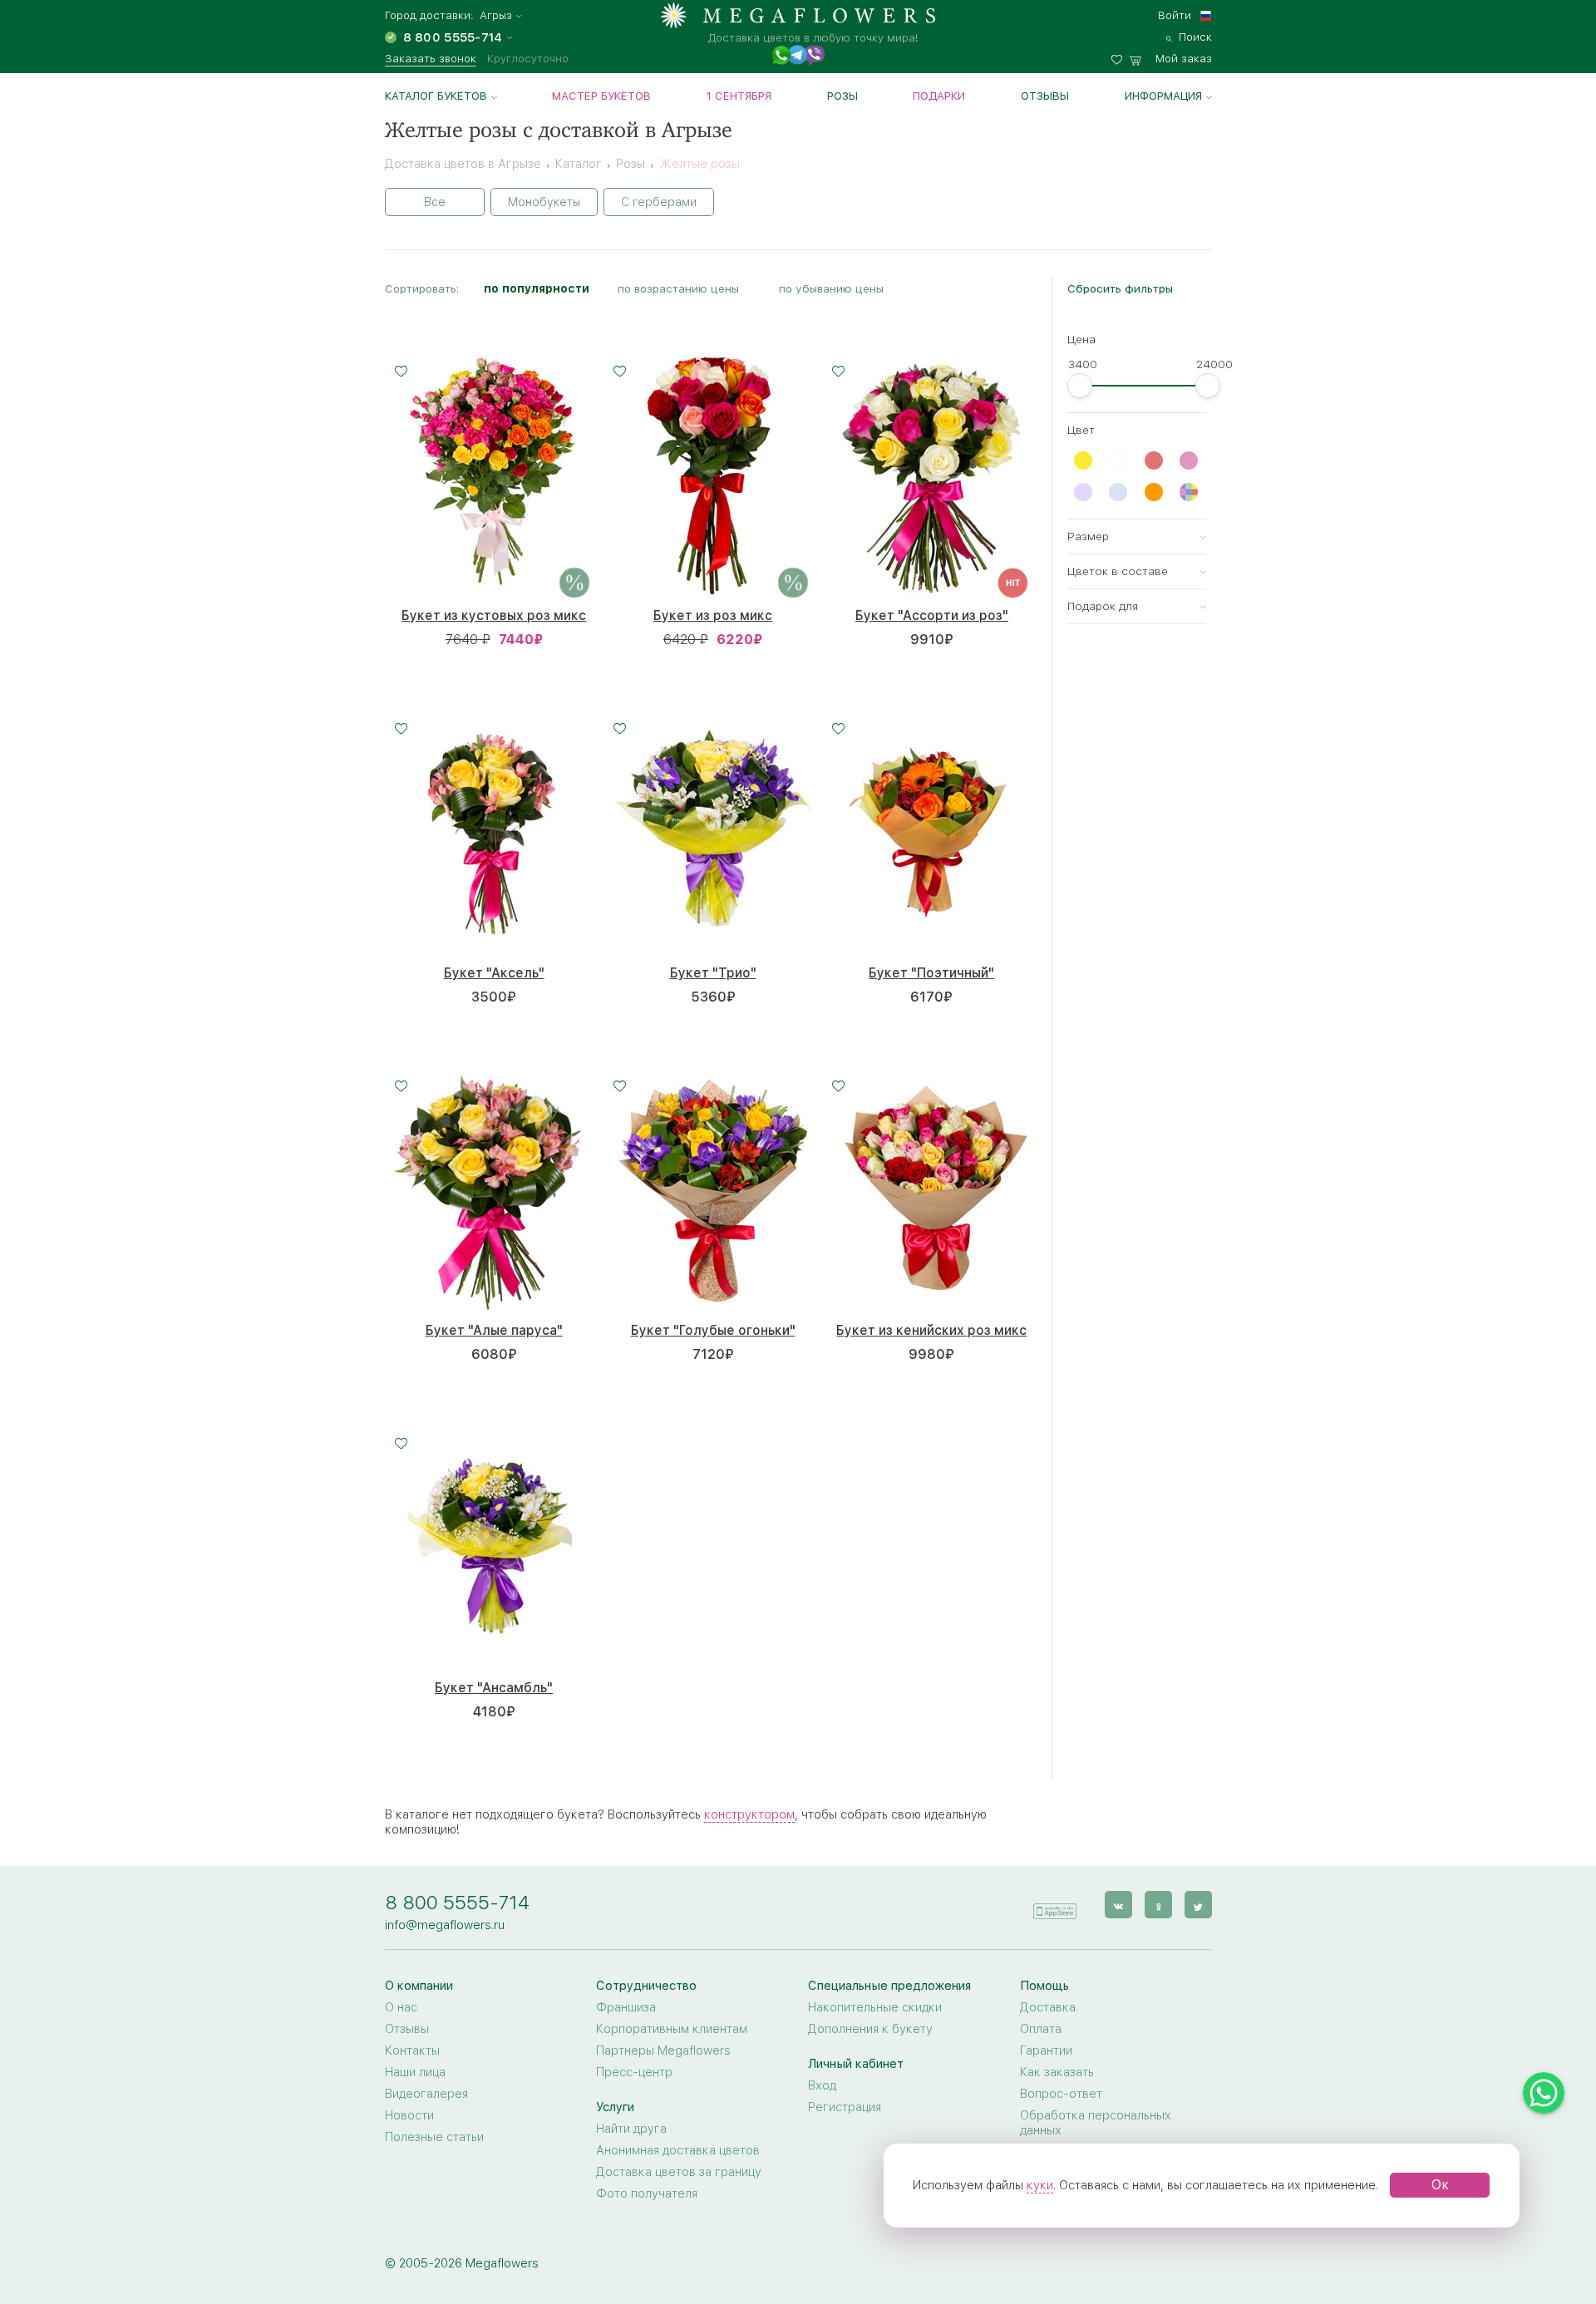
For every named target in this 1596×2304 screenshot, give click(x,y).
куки (1040, 2185)
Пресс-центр (634, 2072)
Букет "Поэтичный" (931, 973)
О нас (401, 2007)
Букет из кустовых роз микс (494, 615)
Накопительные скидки (875, 2007)
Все (435, 202)
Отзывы (1045, 96)
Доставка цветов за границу (679, 2172)
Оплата (1041, 2029)
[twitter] (1198, 1905)
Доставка (1048, 2007)
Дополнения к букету (870, 2029)
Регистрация (845, 2107)
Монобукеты (544, 202)
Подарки (939, 96)
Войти (1175, 15)
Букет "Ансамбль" (494, 1688)
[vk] (1118, 1905)
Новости (409, 2115)
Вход (822, 2085)
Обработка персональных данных (1096, 2123)
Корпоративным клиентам (672, 2029)
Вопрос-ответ (1061, 2094)
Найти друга (631, 2129)
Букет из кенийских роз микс (931, 1330)
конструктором (749, 1814)
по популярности (537, 288)
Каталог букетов (436, 96)
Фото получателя (647, 2193)
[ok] (1158, 1905)
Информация (1163, 96)
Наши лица (415, 2072)
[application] (1055, 1904)
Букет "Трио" (713, 973)
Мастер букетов (601, 96)
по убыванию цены (831, 288)
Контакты (412, 2050)
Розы (842, 96)
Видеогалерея (426, 2094)
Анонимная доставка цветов (678, 2150)
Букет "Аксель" (494, 973)
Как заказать (1057, 2072)
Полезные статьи (434, 2137)
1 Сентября (739, 96)
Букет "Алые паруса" (494, 1330)
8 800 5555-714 (457, 1902)
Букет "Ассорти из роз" (932, 615)
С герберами (659, 202)
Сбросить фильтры (1120, 288)
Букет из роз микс (713, 615)
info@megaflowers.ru (445, 1925)
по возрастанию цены (678, 288)
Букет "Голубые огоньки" (713, 1330)
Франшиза (626, 2007)
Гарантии (1046, 2050)
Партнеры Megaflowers (663, 2050)
